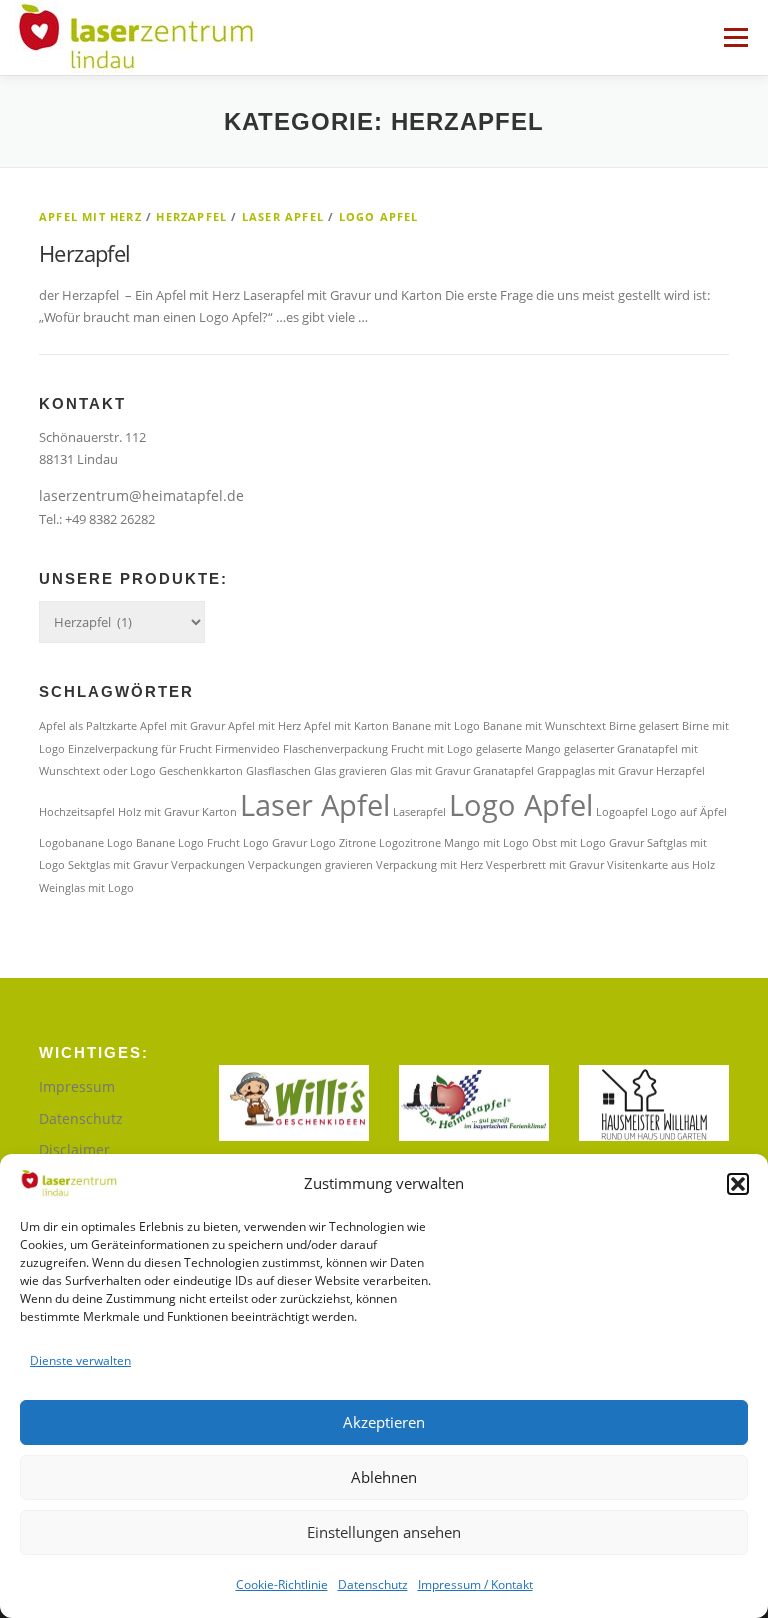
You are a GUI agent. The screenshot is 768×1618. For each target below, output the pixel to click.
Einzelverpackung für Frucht (140, 749)
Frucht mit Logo (432, 749)
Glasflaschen (278, 771)
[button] (738, 1184)
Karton (219, 812)
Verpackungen (208, 865)
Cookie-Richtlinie (282, 1584)
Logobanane (71, 843)
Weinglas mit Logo (86, 888)
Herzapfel (191, 216)
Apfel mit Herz (90, 216)
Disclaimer (74, 1149)
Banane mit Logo (436, 726)
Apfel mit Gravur (182, 726)
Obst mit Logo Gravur (588, 843)
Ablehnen (384, 1477)
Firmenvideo (247, 749)
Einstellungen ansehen (384, 1532)
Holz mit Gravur (158, 812)
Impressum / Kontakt (475, 1584)
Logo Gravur (275, 843)
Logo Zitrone (343, 843)
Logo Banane (141, 843)
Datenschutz (373, 1584)
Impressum (77, 1086)
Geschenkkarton (201, 771)
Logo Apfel (379, 216)
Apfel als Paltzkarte (88, 726)
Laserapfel (419, 812)
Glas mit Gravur (430, 771)
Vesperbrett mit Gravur (545, 865)
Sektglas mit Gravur (118, 865)
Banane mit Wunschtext (544, 726)
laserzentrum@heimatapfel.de (141, 495)
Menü (735, 37)
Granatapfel (503, 771)
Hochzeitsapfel (77, 812)
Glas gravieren (350, 771)
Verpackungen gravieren (310, 865)
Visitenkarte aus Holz (661, 865)
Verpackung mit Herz (429, 865)
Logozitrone (410, 843)
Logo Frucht (209, 843)
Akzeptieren (384, 1422)
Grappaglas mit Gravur (595, 771)
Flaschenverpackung (335, 749)
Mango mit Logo (486, 843)
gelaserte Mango (518, 749)
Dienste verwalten (80, 1360)
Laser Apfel (283, 216)
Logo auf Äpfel (689, 812)
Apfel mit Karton (346, 726)
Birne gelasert (644, 726)
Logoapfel (622, 812)
